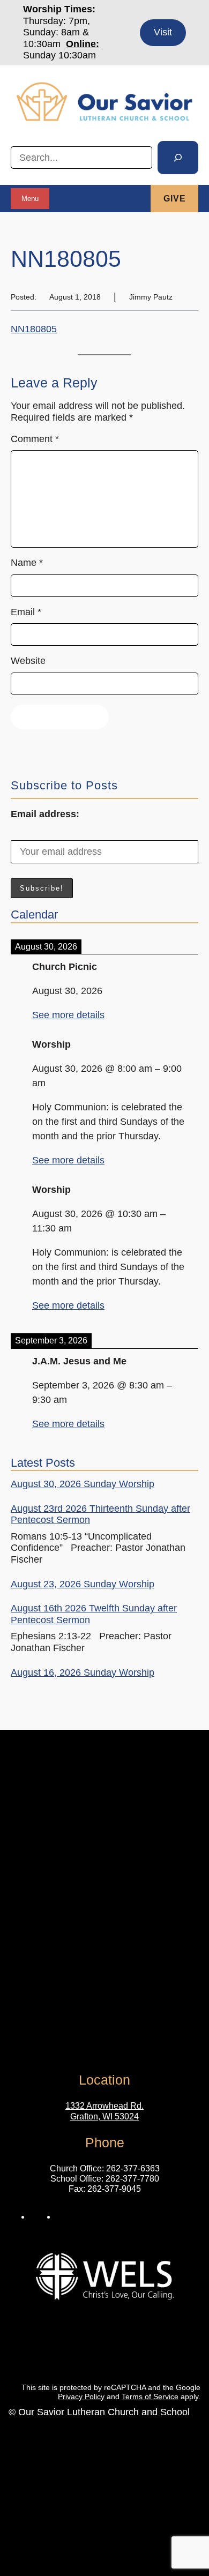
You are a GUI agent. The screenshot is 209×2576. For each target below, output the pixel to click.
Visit (163, 32)
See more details (68, 1015)
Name (27, 563)
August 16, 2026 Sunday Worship (83, 1672)
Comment (35, 439)
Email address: (45, 814)
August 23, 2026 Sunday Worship (83, 1584)
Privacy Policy (81, 2396)
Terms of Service (150, 2396)
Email (26, 612)
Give (175, 199)
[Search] (178, 158)
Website (28, 661)
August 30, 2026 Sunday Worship (83, 1484)
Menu (30, 199)
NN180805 (34, 329)
